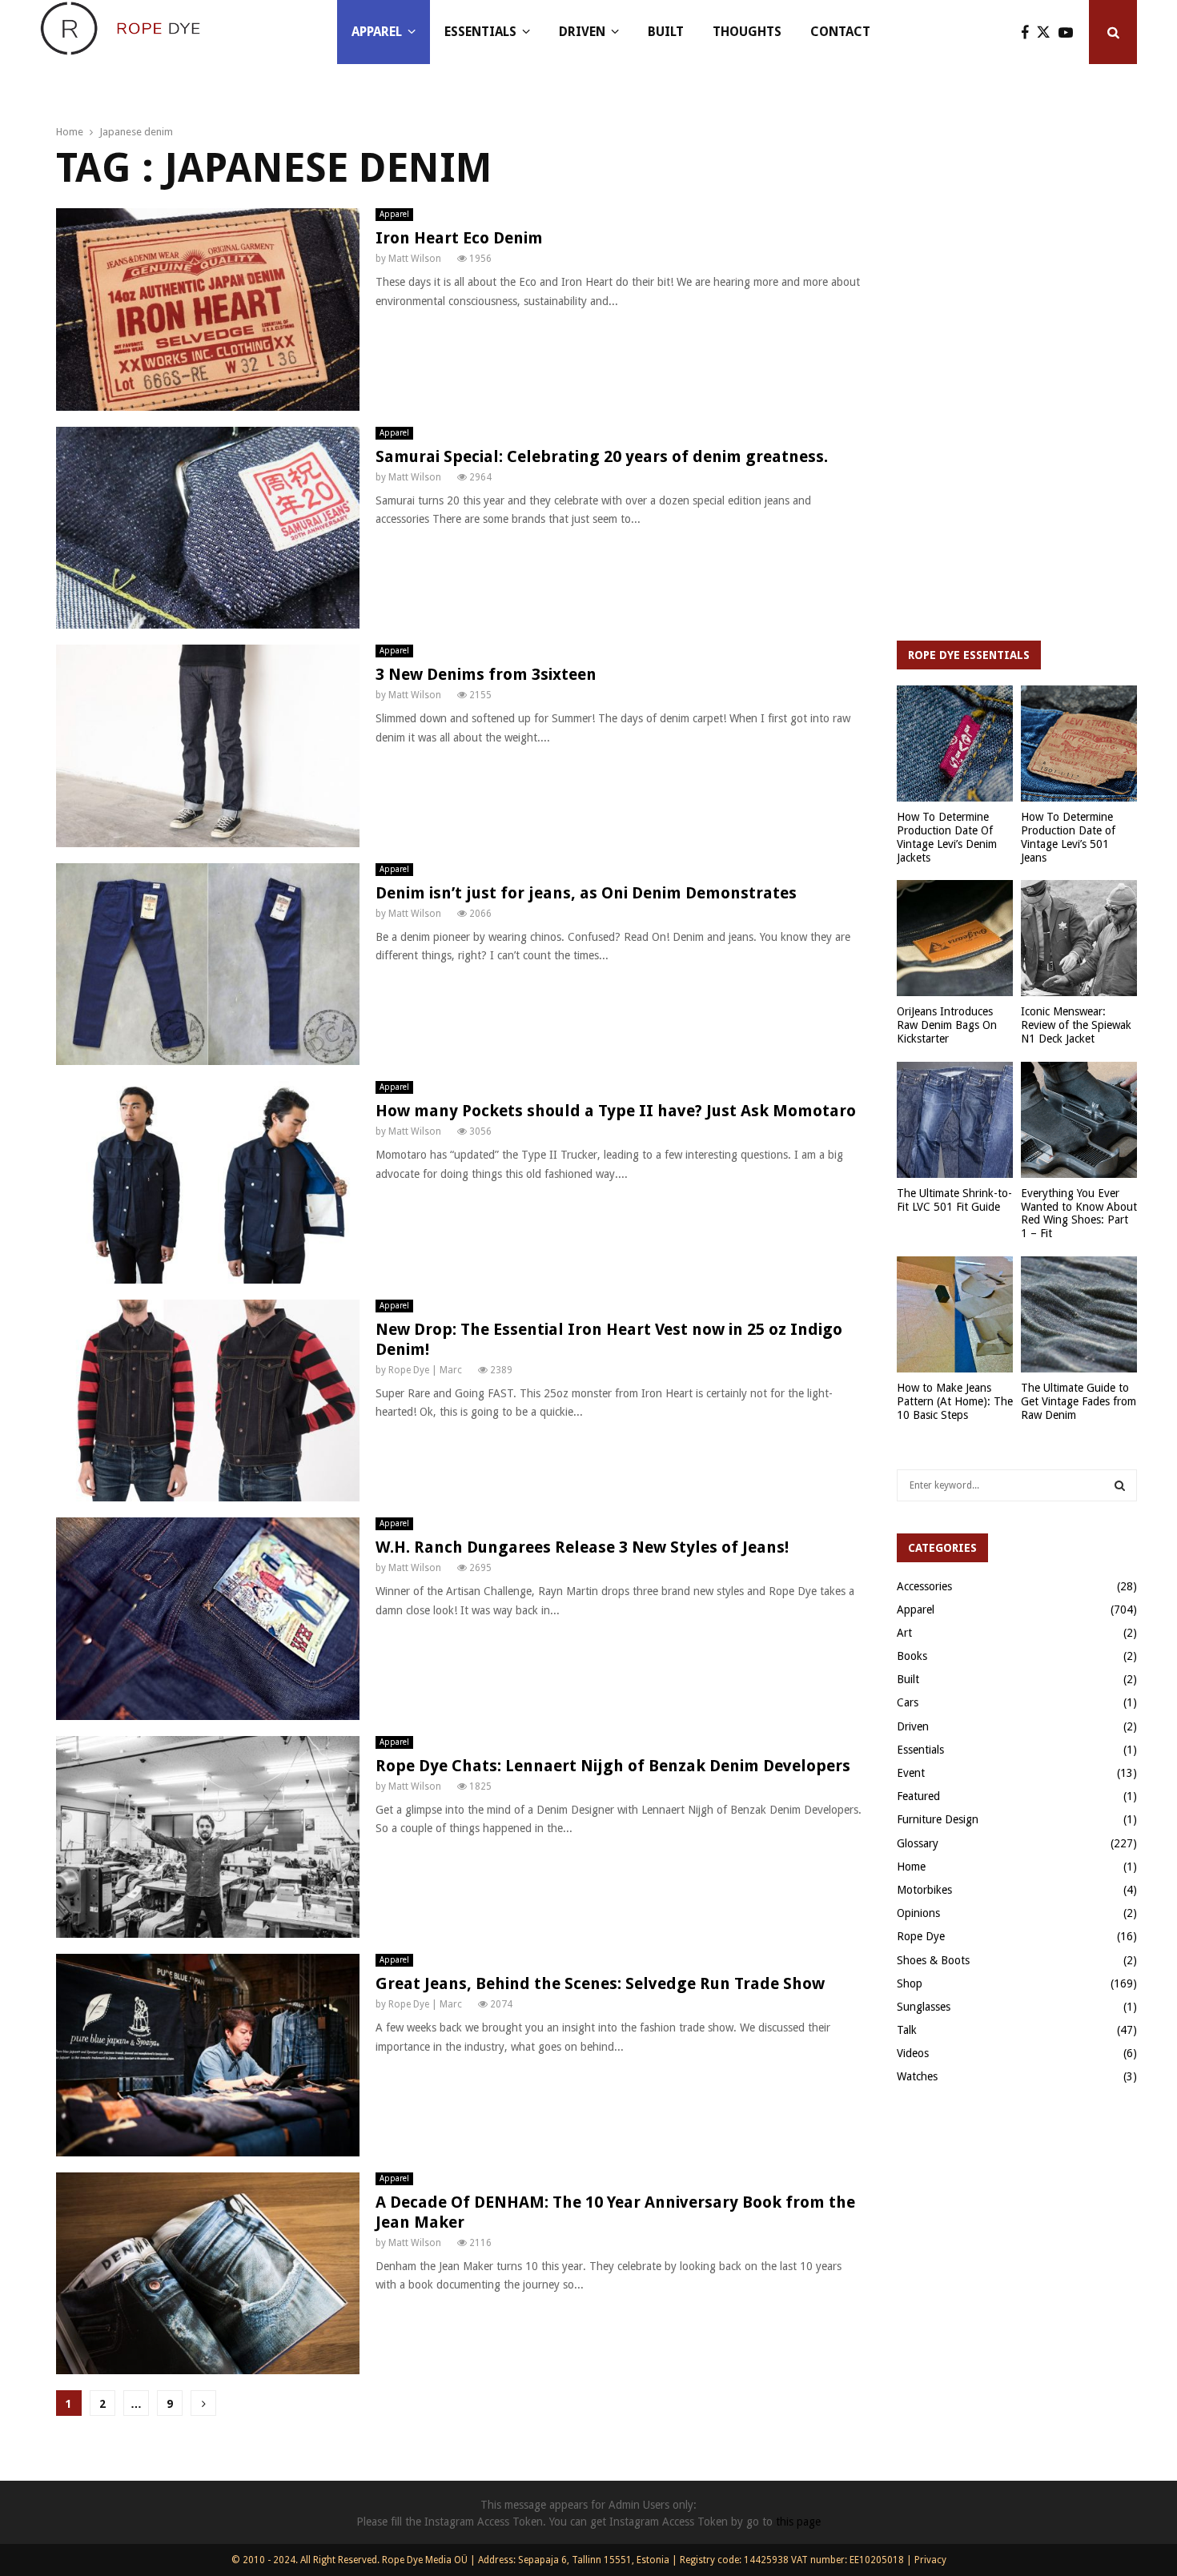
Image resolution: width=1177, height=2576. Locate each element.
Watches (917, 2076)
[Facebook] (1029, 32)
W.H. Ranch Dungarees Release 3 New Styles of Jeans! (582, 1547)
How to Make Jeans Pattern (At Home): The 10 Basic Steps (955, 1401)
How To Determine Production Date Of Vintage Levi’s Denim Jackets (947, 837)
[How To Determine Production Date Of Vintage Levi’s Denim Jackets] (955, 743)
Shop (910, 1983)
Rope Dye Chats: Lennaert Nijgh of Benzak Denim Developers (613, 1766)
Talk (907, 2030)
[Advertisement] (1017, 368)
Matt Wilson (415, 259)
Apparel (377, 32)
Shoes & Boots (933, 1960)
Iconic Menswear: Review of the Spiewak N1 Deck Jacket (1076, 1025)
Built (666, 32)
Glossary (918, 1843)
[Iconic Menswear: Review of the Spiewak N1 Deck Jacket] (1079, 938)
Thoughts (747, 32)
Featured (918, 1796)
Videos (913, 2053)
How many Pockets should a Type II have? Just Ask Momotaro (616, 1111)
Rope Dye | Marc (425, 1370)
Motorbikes (924, 1890)
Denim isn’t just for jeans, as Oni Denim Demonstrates (586, 893)
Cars (908, 1702)
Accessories (924, 1586)
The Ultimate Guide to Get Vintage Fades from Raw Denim (1079, 1401)
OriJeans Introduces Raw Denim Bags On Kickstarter (947, 1025)
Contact (840, 32)
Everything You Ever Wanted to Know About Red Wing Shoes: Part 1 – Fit (1079, 1213)
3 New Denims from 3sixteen (486, 674)
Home (911, 1867)
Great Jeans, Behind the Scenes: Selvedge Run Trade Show (600, 1983)
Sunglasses (924, 2007)
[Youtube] (1070, 32)
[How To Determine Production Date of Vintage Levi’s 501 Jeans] (1079, 743)
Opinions (918, 1913)
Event (911, 1773)
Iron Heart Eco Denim (459, 238)
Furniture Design (938, 1819)
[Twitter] (1048, 32)
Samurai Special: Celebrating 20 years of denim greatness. (602, 456)
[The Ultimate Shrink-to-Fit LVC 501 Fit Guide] (955, 1120)
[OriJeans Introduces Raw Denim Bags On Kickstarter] (955, 938)
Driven (582, 32)
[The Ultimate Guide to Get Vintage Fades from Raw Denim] (1079, 1314)
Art (904, 1633)
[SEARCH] (1120, 1485)
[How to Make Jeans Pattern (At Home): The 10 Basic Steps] (955, 1314)
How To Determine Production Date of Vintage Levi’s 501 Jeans (1068, 837)
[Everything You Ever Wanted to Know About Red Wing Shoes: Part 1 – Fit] (1079, 1120)
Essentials (480, 32)
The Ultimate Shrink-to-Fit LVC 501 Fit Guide (954, 1200)
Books (912, 1656)
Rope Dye (921, 1936)
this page (798, 2522)
